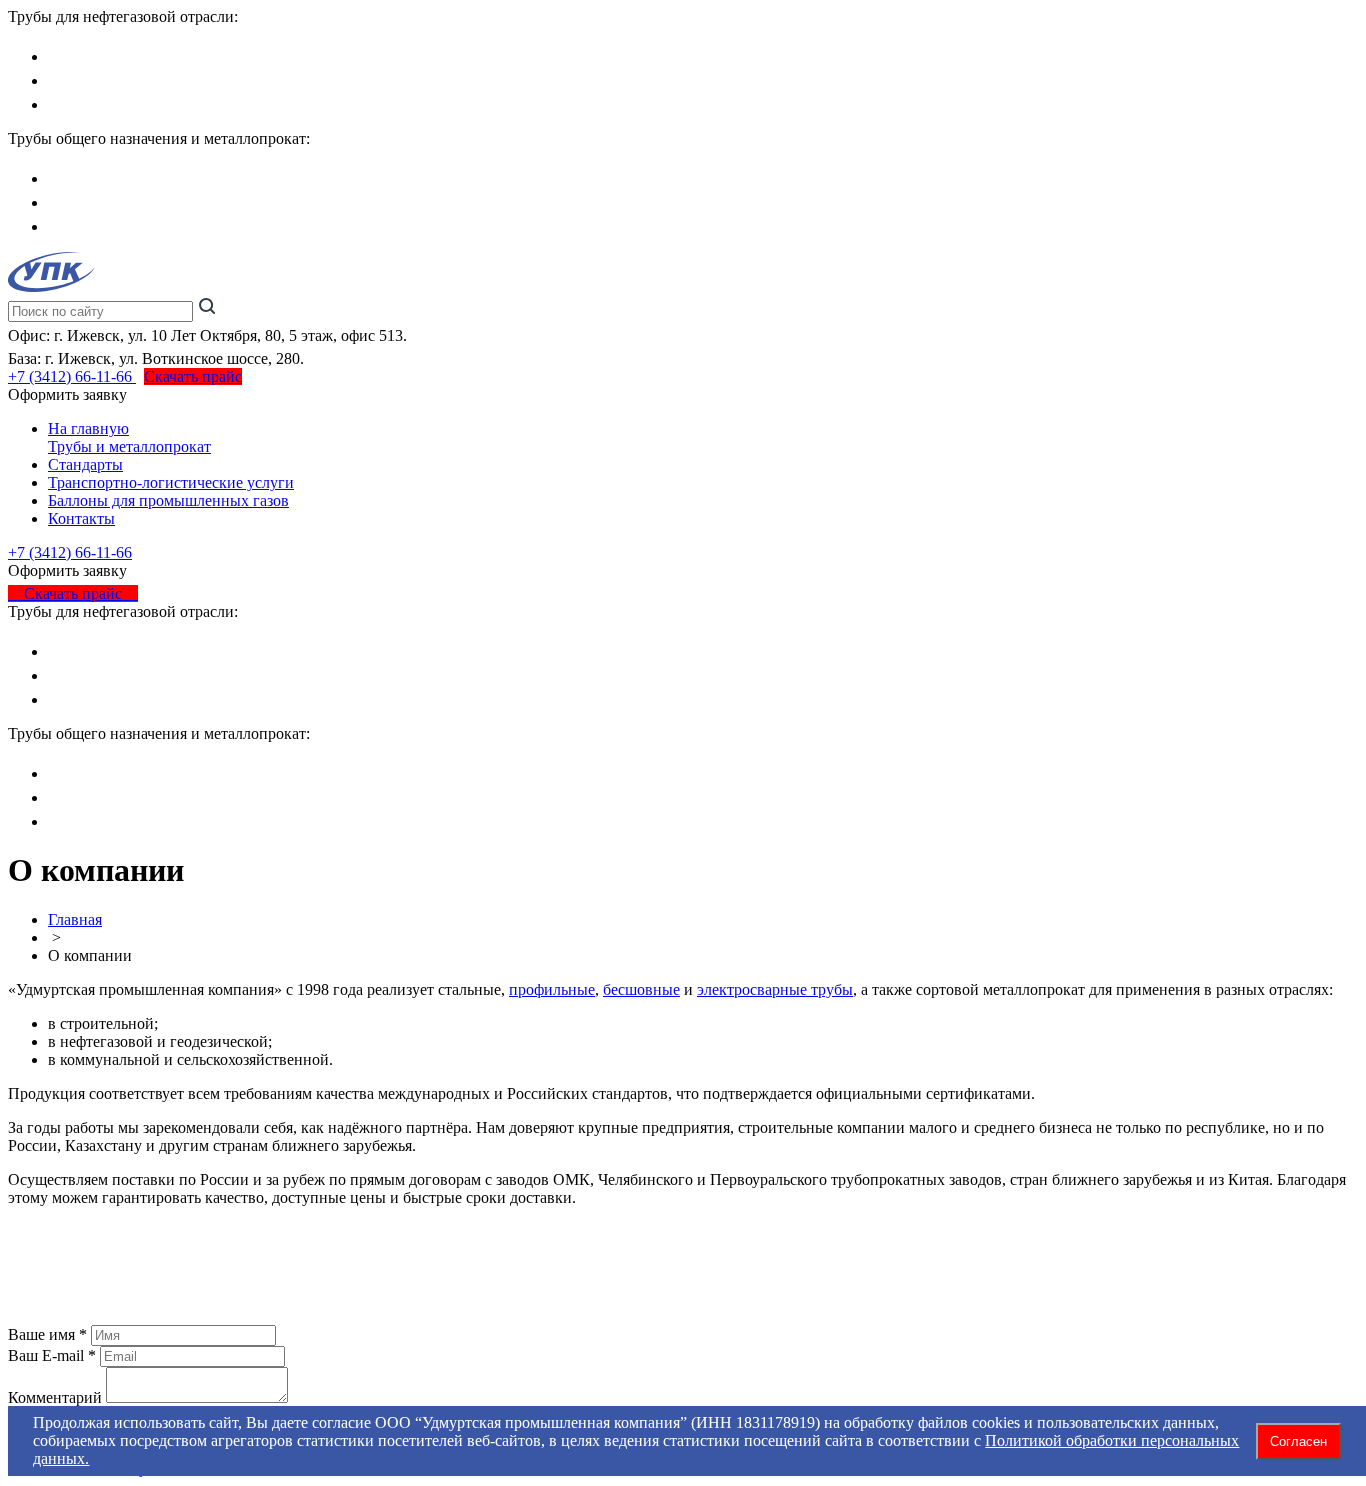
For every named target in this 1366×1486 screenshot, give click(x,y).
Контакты (81, 518)
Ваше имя (41, 1334)
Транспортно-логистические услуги (171, 482)
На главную (88, 428)
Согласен (1298, 1441)
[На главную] (51, 286)
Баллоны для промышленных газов (168, 500)
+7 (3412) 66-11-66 (72, 376)
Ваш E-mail (46, 1355)
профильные (552, 989)
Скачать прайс (193, 376)
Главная (75, 919)
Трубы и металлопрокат (129, 446)
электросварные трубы (775, 989)
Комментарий (55, 1397)
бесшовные (641, 989)
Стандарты (85, 464)
